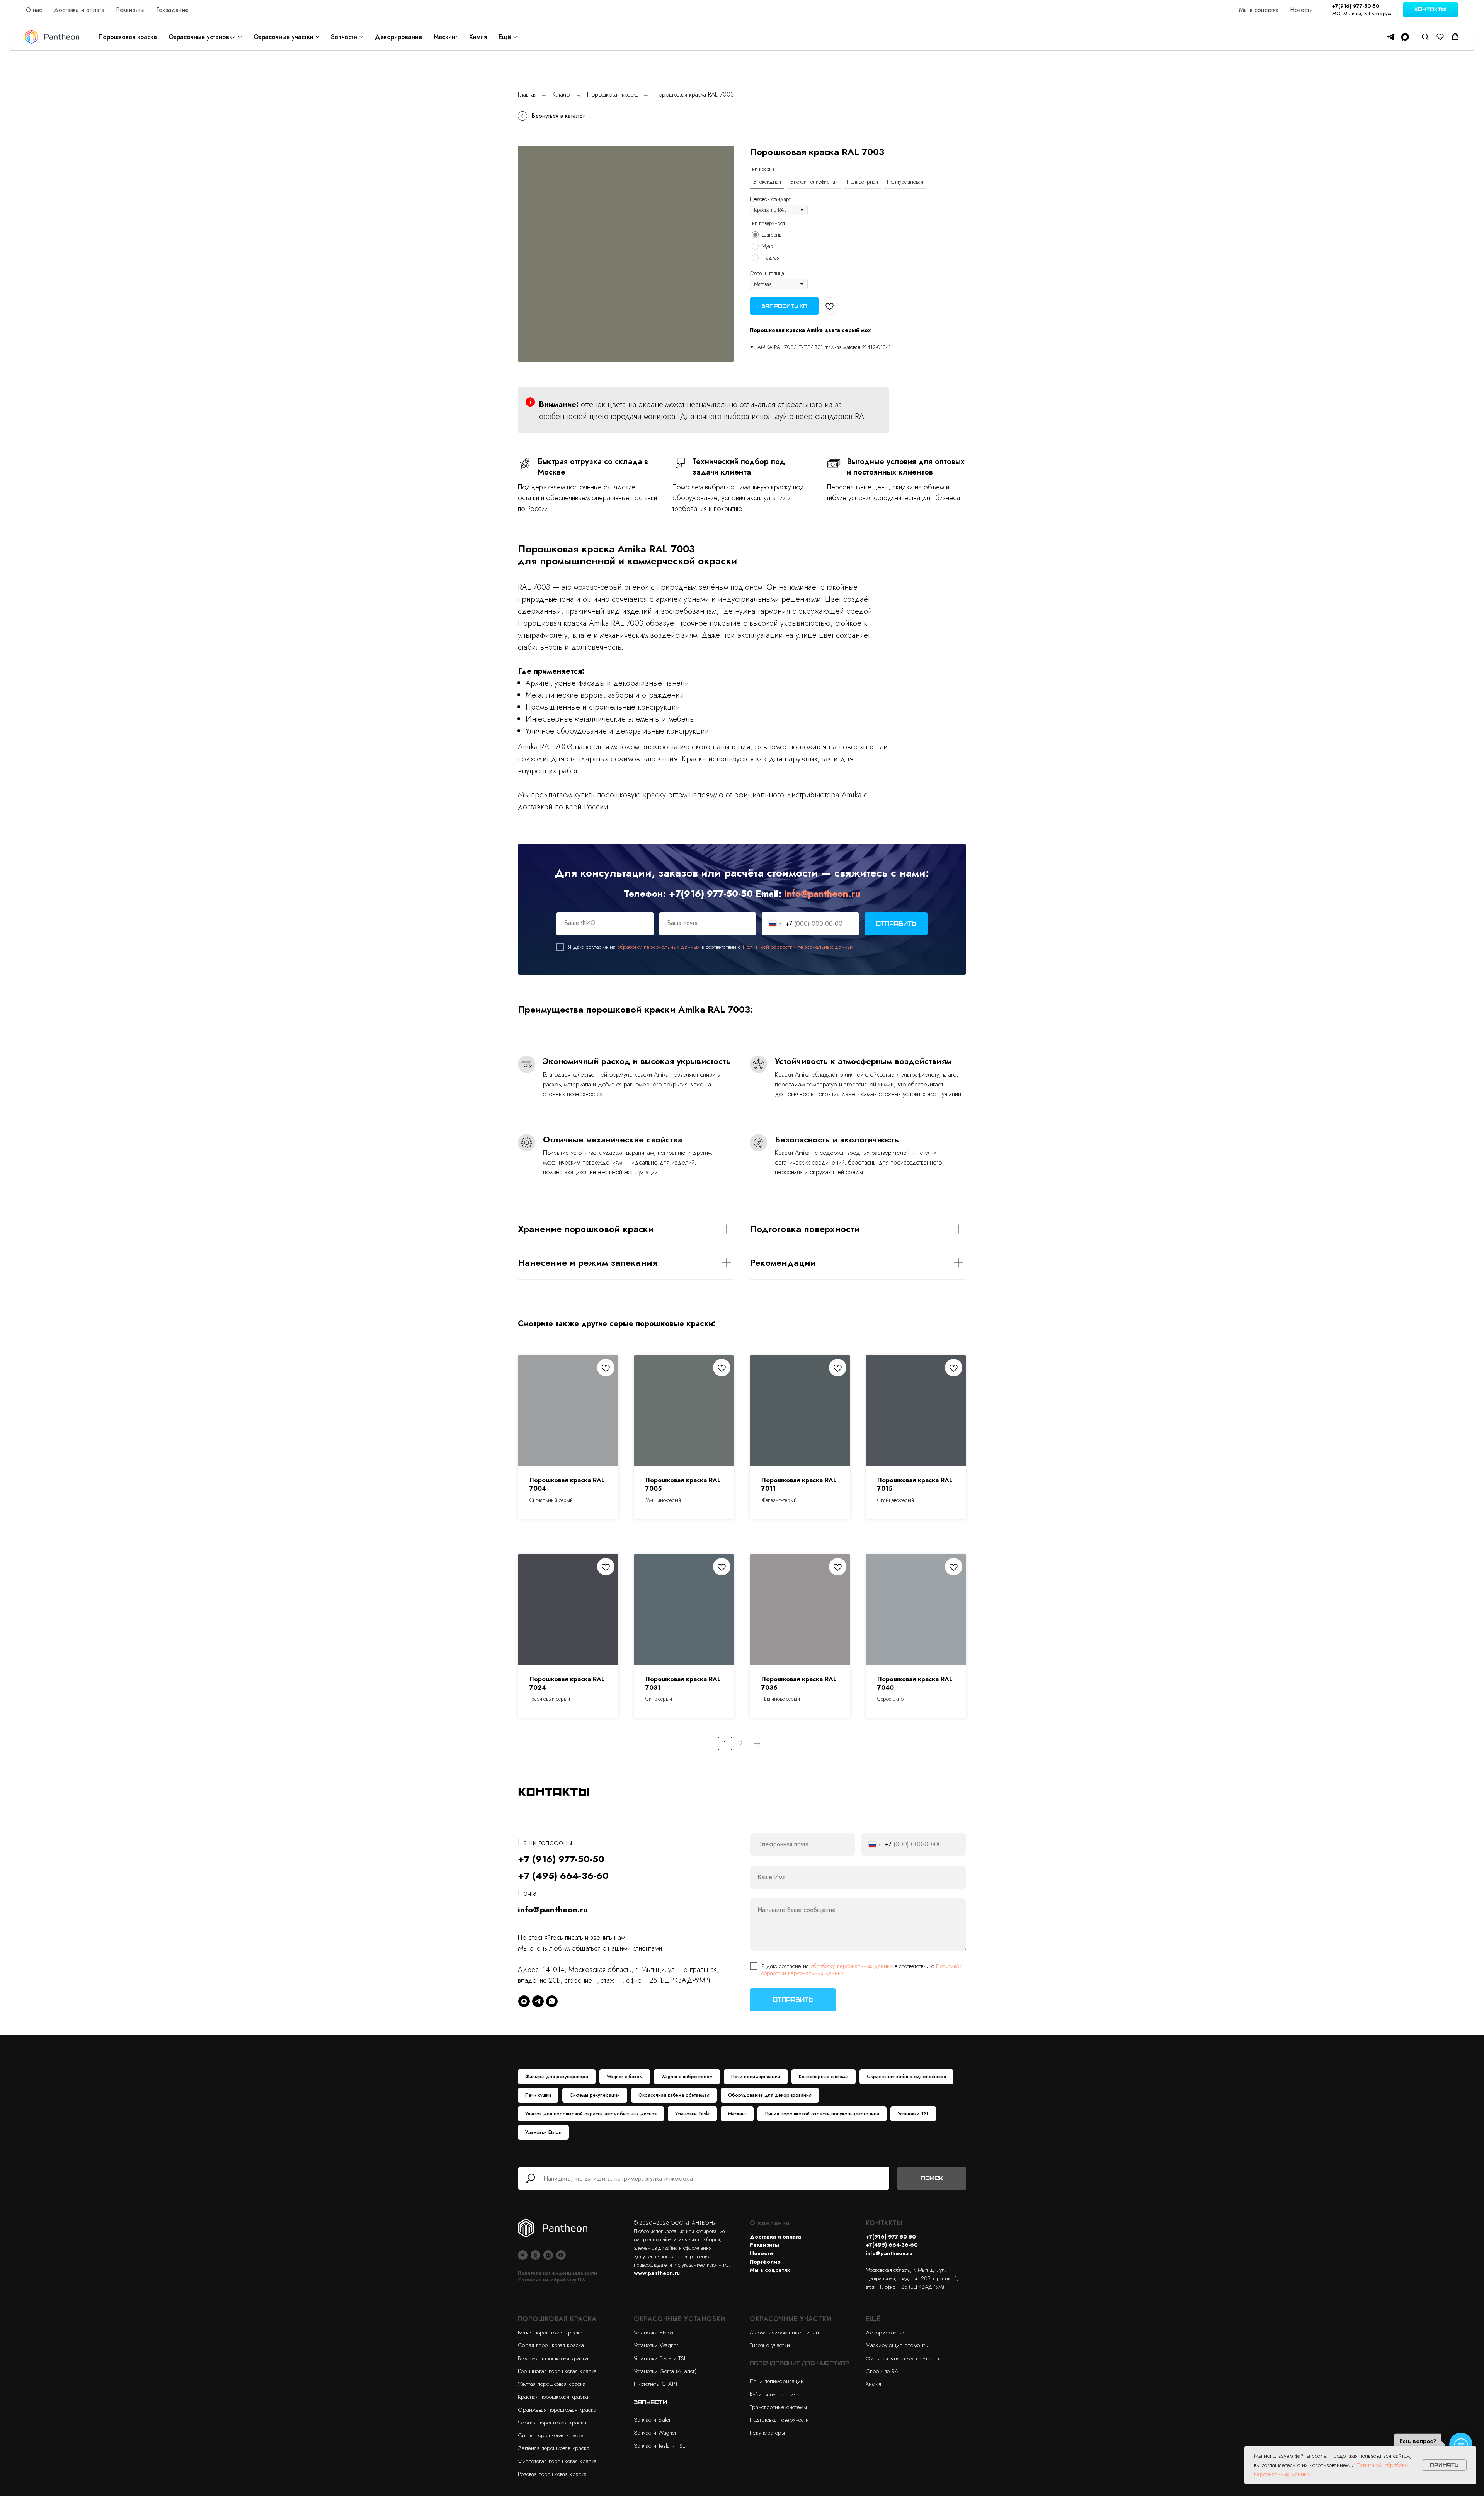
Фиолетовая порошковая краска (557, 2461)
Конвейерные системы (824, 2077)
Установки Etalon (543, 2132)
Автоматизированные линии (784, 2333)
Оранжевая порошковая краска (557, 2410)
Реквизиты (130, 10)
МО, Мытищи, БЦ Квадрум (1362, 13)
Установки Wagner (656, 2345)
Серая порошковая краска (551, 2345)
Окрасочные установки (202, 37)
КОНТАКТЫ (884, 2223)
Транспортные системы (778, 2407)
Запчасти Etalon (653, 2420)
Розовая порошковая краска (552, 2474)
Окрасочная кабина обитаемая (674, 2095)
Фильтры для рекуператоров (902, 2358)
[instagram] (548, 2255)
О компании (770, 2223)
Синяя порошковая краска (551, 2435)
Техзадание (172, 10)
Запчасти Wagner (655, 2433)
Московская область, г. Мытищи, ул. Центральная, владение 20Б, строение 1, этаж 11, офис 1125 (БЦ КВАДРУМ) (912, 2278)
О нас (34, 10)
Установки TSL (913, 2114)
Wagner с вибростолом (687, 2077)
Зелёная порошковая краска (554, 2448)
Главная (527, 94)
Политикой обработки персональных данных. (799, 947)
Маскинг (446, 37)
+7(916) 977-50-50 (1356, 6)
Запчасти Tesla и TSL (659, 2446)
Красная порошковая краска (553, 2397)
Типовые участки (770, 2345)
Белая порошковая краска (550, 2333)
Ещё (505, 37)
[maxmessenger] (1405, 37)
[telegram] (1391, 37)
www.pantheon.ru (657, 2273)
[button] (1425, 37)
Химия (478, 37)
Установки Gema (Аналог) (665, 2371)
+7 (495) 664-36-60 (563, 1875)
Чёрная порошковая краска (552, 2423)
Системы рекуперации (595, 2095)
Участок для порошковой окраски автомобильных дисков (591, 2114)
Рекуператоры (767, 2433)
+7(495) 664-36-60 (892, 2245)
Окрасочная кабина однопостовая (906, 2077)
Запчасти (344, 37)
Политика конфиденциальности (557, 2273)
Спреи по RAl (883, 2371)
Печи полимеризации (756, 2077)
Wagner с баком (625, 2077)
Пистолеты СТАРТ (656, 2384)
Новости (1301, 10)
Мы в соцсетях (1259, 10)
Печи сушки (538, 2095)
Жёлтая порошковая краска (552, 2384)
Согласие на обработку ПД (552, 2280)
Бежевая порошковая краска (553, 2358)
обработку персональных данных (659, 947)
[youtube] (561, 2255)
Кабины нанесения (773, 2394)
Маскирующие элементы (897, 2345)
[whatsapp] (552, 2001)
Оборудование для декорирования (770, 2095)
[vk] (523, 2255)
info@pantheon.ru (822, 893)
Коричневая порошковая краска (557, 2371)
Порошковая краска (128, 37)
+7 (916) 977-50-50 (561, 1859)
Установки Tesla (692, 2114)
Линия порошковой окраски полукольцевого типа (822, 2114)
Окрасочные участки (283, 37)
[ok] (535, 2255)
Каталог (562, 94)
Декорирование (398, 37)
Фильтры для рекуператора (557, 2077)
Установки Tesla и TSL (660, 2358)
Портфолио (765, 2262)
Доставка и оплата (79, 10)
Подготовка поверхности (779, 2420)
